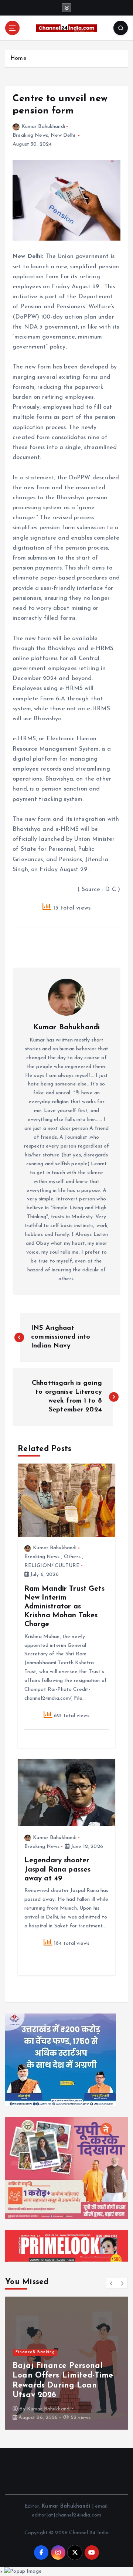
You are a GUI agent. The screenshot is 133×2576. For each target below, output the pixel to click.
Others (72, 1557)
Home (18, 59)
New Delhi (63, 135)
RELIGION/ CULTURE (52, 1566)
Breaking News (30, 135)
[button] (112, 2283)
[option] (66, 2363)
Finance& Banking (35, 2352)
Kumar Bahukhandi (43, 127)
